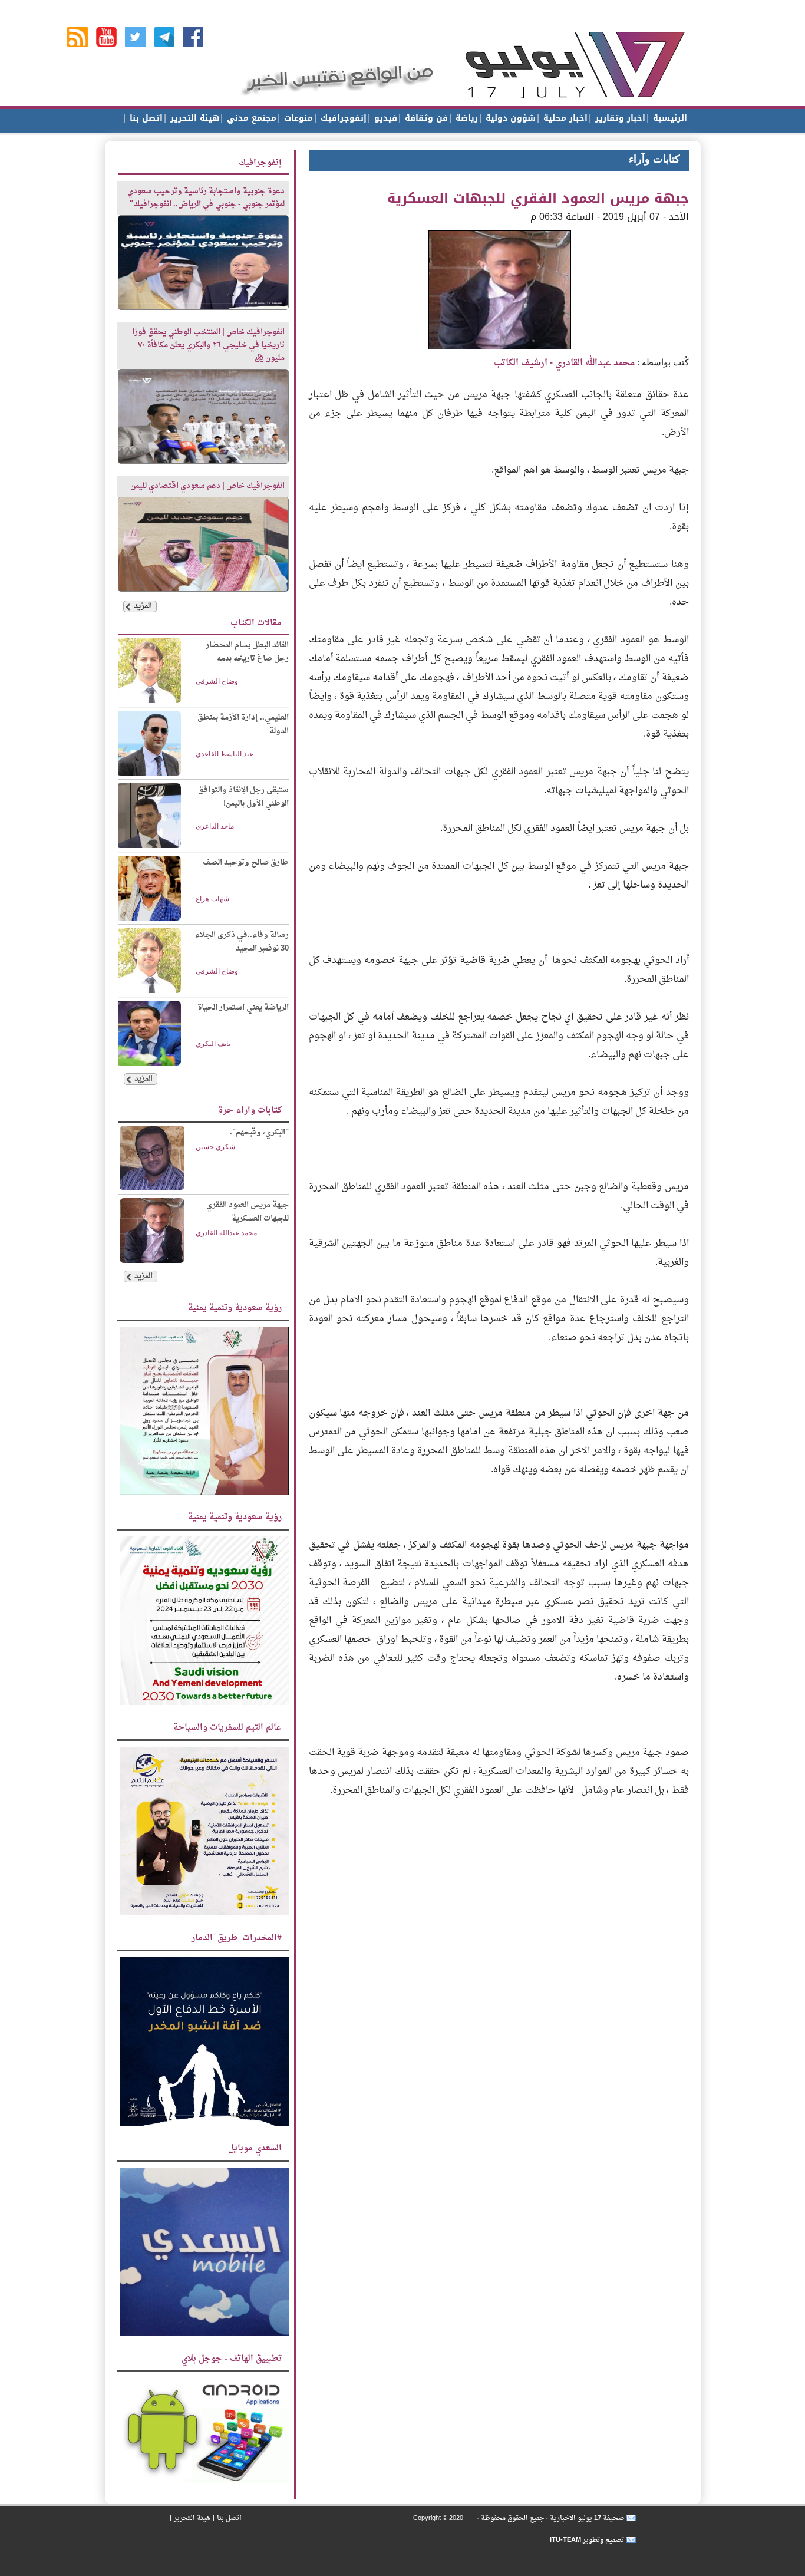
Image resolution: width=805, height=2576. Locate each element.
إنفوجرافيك (342, 118)
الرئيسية (669, 118)
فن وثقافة (425, 118)
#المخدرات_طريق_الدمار (237, 1938)
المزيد (143, 606)
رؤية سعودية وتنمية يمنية (235, 1308)
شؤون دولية (509, 118)
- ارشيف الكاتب (564, 363)
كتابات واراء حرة (250, 1111)
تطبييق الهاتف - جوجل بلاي (232, 2359)
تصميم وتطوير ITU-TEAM (587, 2540)
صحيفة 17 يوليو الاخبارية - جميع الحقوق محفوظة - (550, 2518)
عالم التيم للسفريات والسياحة (227, 1728)
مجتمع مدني (250, 118)
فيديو (384, 118)
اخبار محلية (564, 118)
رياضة (465, 118)
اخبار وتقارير (619, 118)
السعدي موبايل (255, 2148)
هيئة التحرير (193, 118)
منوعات (297, 118)
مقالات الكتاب (256, 623)
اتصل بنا (145, 118)
